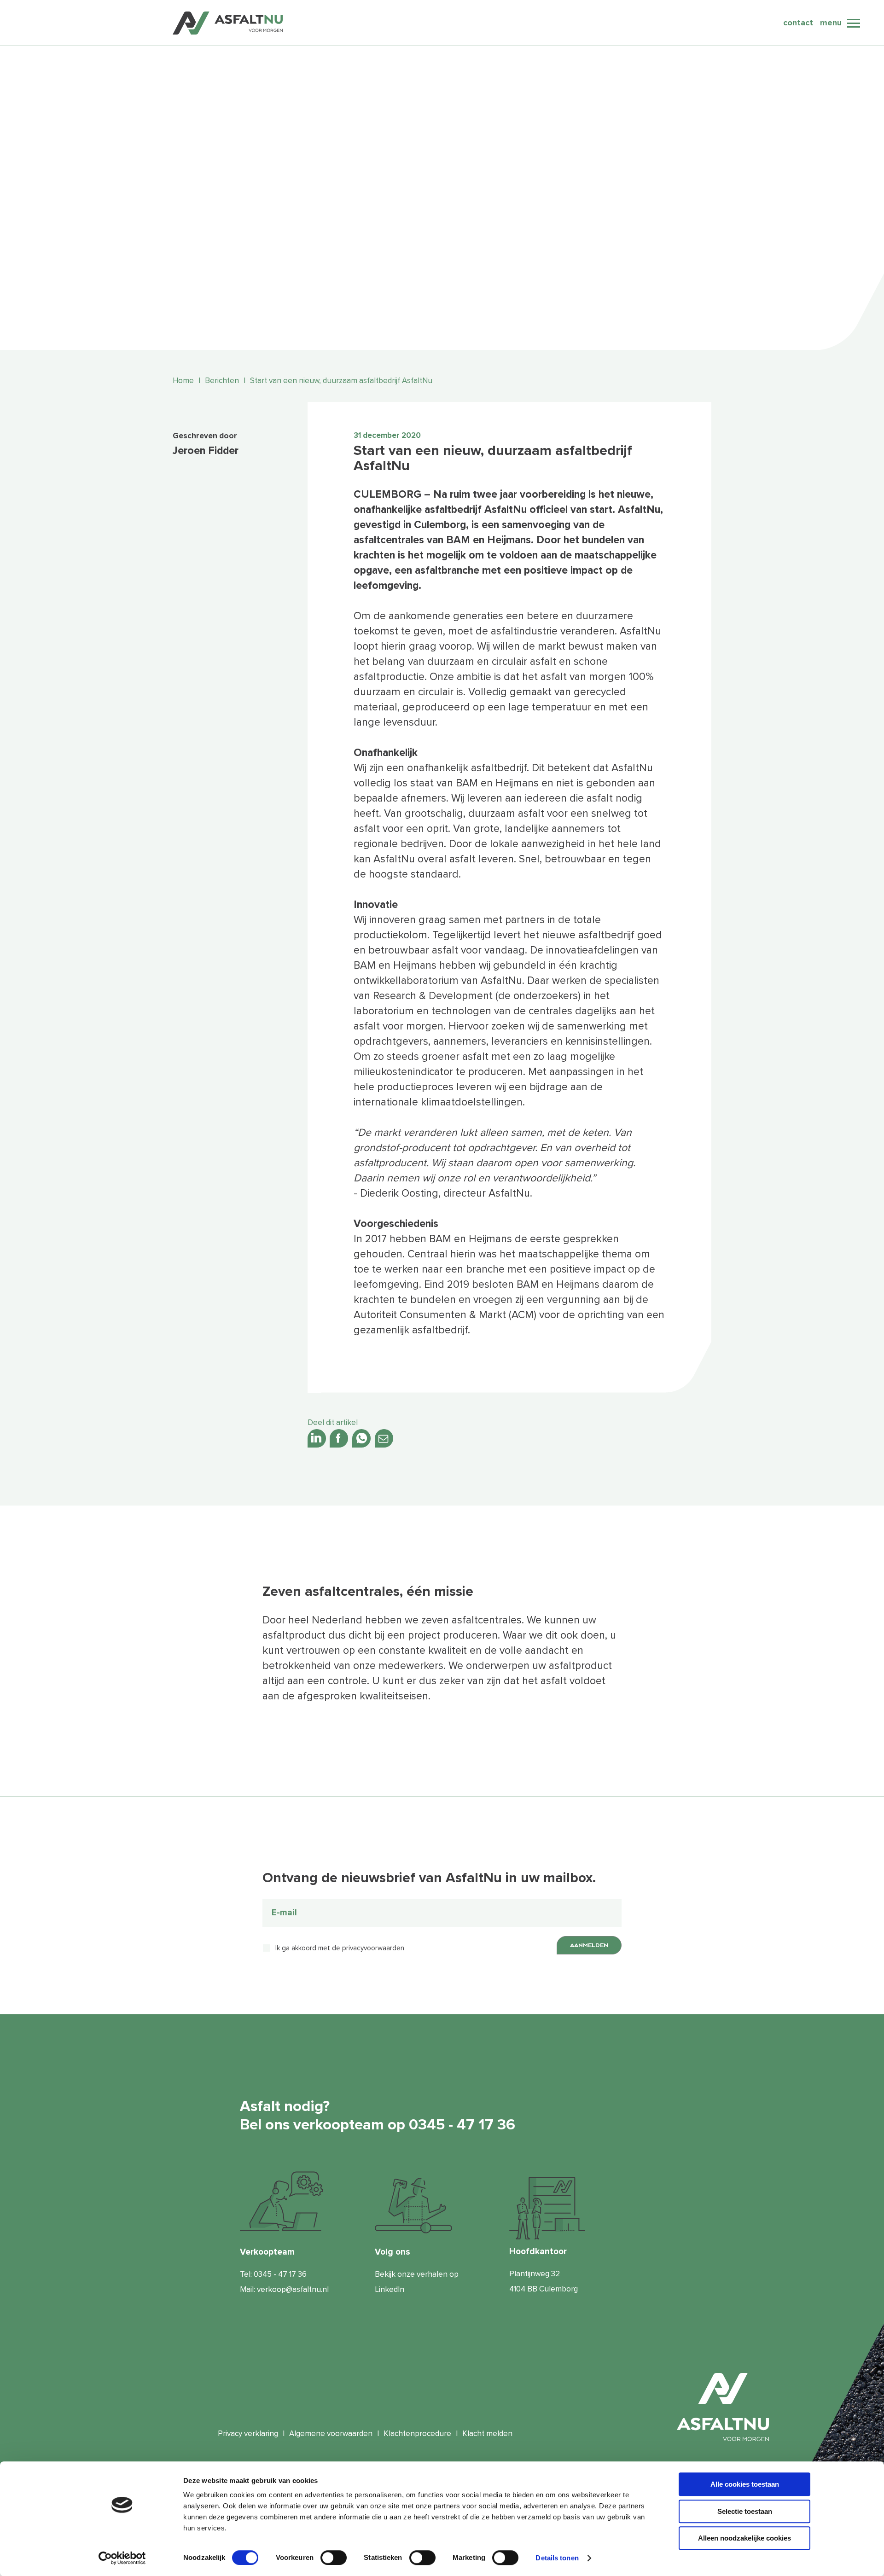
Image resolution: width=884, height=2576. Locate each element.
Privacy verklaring (248, 2434)
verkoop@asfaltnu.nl (293, 2289)
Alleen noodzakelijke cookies (744, 2538)
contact (798, 23)
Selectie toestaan (745, 2511)
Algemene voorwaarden (331, 2434)
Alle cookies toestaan (745, 2484)
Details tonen (557, 2558)
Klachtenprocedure (417, 2434)
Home (183, 381)
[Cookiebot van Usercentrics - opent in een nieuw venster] (122, 2558)
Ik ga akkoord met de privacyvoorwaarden (340, 1948)
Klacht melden (487, 2434)
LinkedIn (390, 2289)
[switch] (334, 2558)
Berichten (222, 381)
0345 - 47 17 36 (280, 2274)
